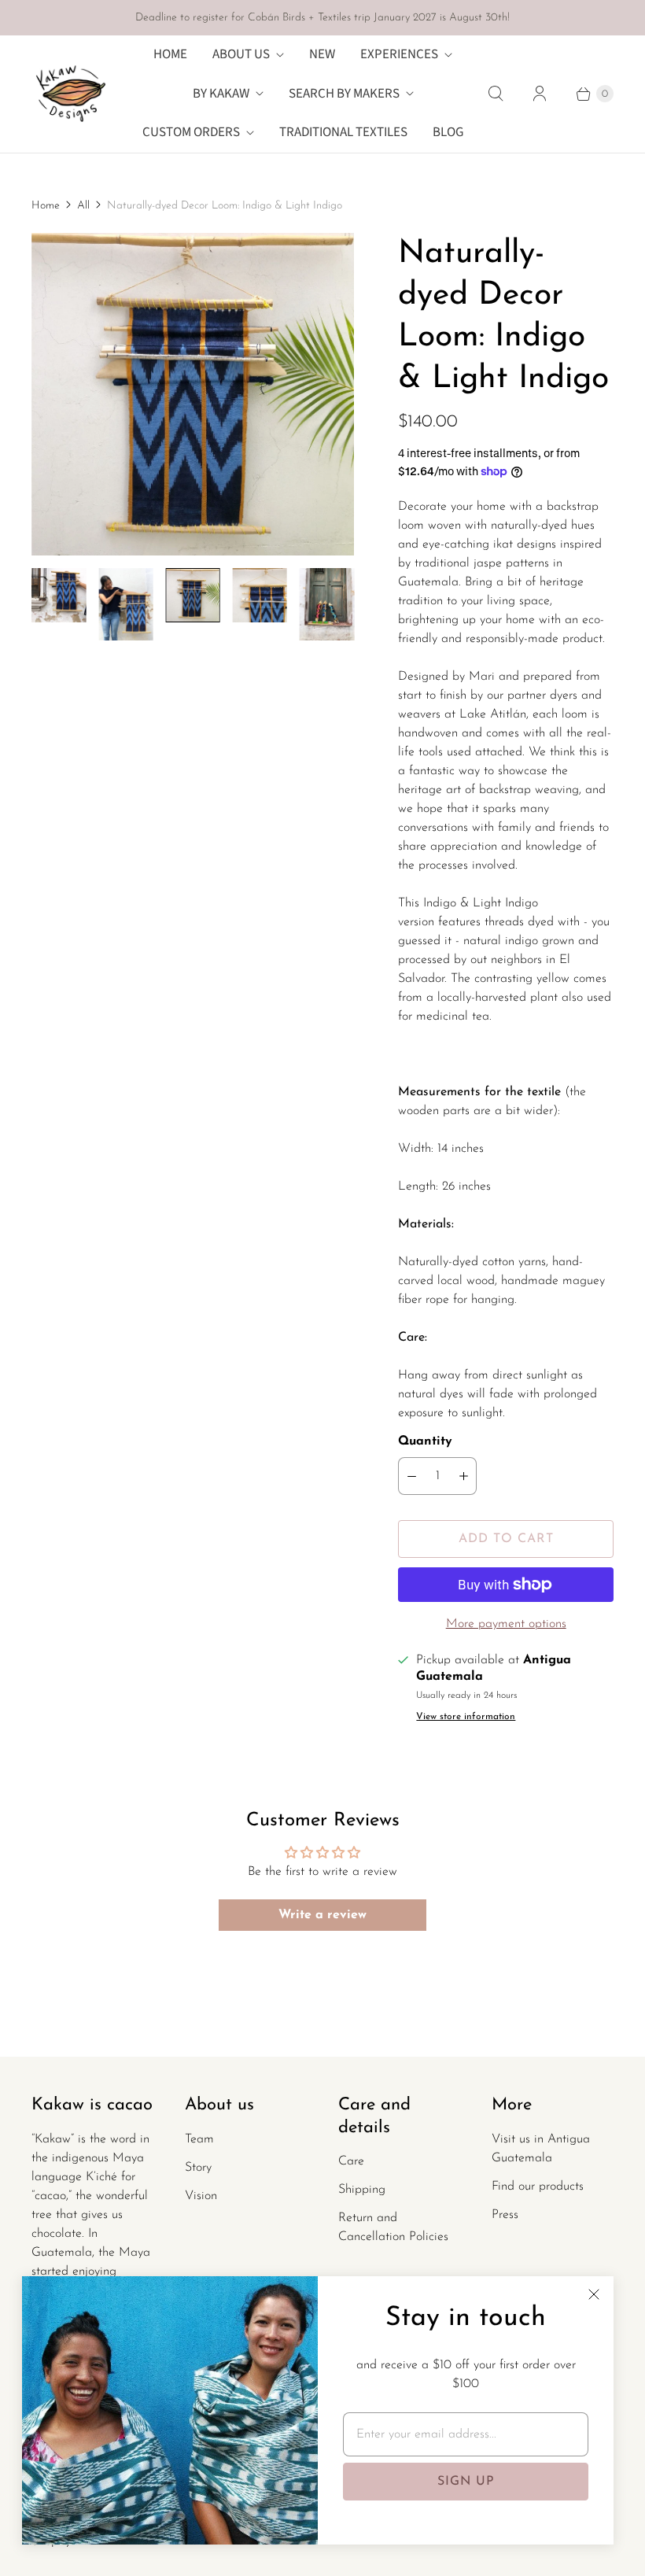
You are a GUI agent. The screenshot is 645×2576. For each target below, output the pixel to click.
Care (351, 2161)
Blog (448, 132)
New (322, 54)
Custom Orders (191, 132)
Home (170, 54)
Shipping (362, 2190)
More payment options (506, 1624)
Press (505, 2215)
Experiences (399, 54)
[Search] (496, 94)
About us (241, 54)
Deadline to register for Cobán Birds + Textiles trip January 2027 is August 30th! (322, 18)
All (83, 206)
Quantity (425, 1441)
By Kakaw (221, 94)
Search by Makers (344, 94)
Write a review (322, 1915)
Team (199, 2139)
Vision (201, 2196)
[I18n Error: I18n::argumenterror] (59, 595)
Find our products (538, 2187)
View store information (466, 1717)
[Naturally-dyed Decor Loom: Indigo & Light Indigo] (193, 394)
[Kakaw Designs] (71, 94)
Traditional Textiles (343, 132)
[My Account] (540, 94)
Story (198, 2168)
